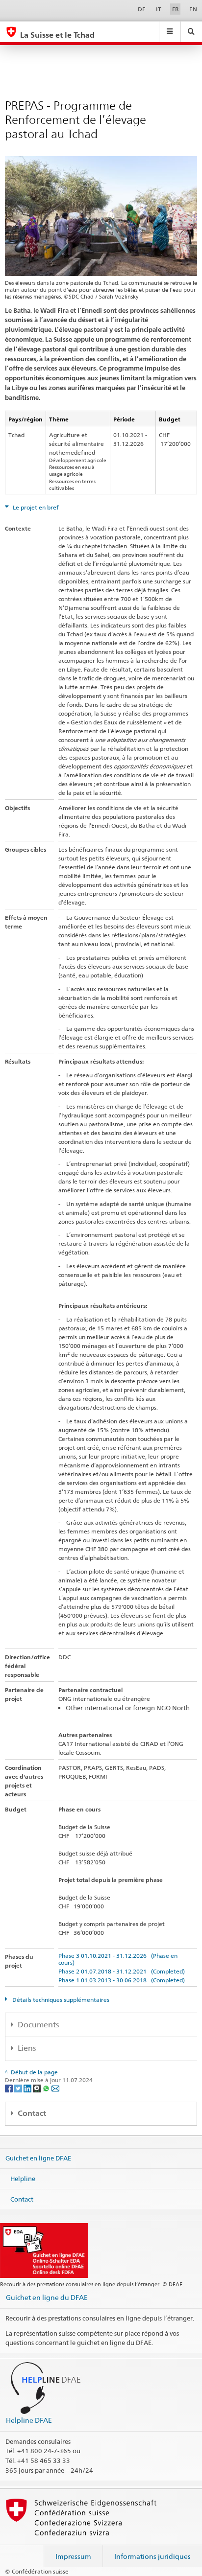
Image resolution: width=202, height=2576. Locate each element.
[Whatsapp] (47, 2088)
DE (142, 9)
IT (159, 9)
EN (193, 9)
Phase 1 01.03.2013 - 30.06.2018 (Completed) (122, 1980)
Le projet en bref (35, 507)
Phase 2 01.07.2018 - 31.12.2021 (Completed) (122, 1971)
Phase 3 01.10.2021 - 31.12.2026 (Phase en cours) (118, 1959)
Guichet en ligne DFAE (38, 2158)
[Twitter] (19, 2088)
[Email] (55, 2088)
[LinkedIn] (28, 2088)
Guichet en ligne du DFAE (47, 2297)
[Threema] (38, 2088)
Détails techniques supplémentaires (60, 2000)
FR (176, 9)
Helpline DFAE (29, 2420)
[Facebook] (10, 2088)
